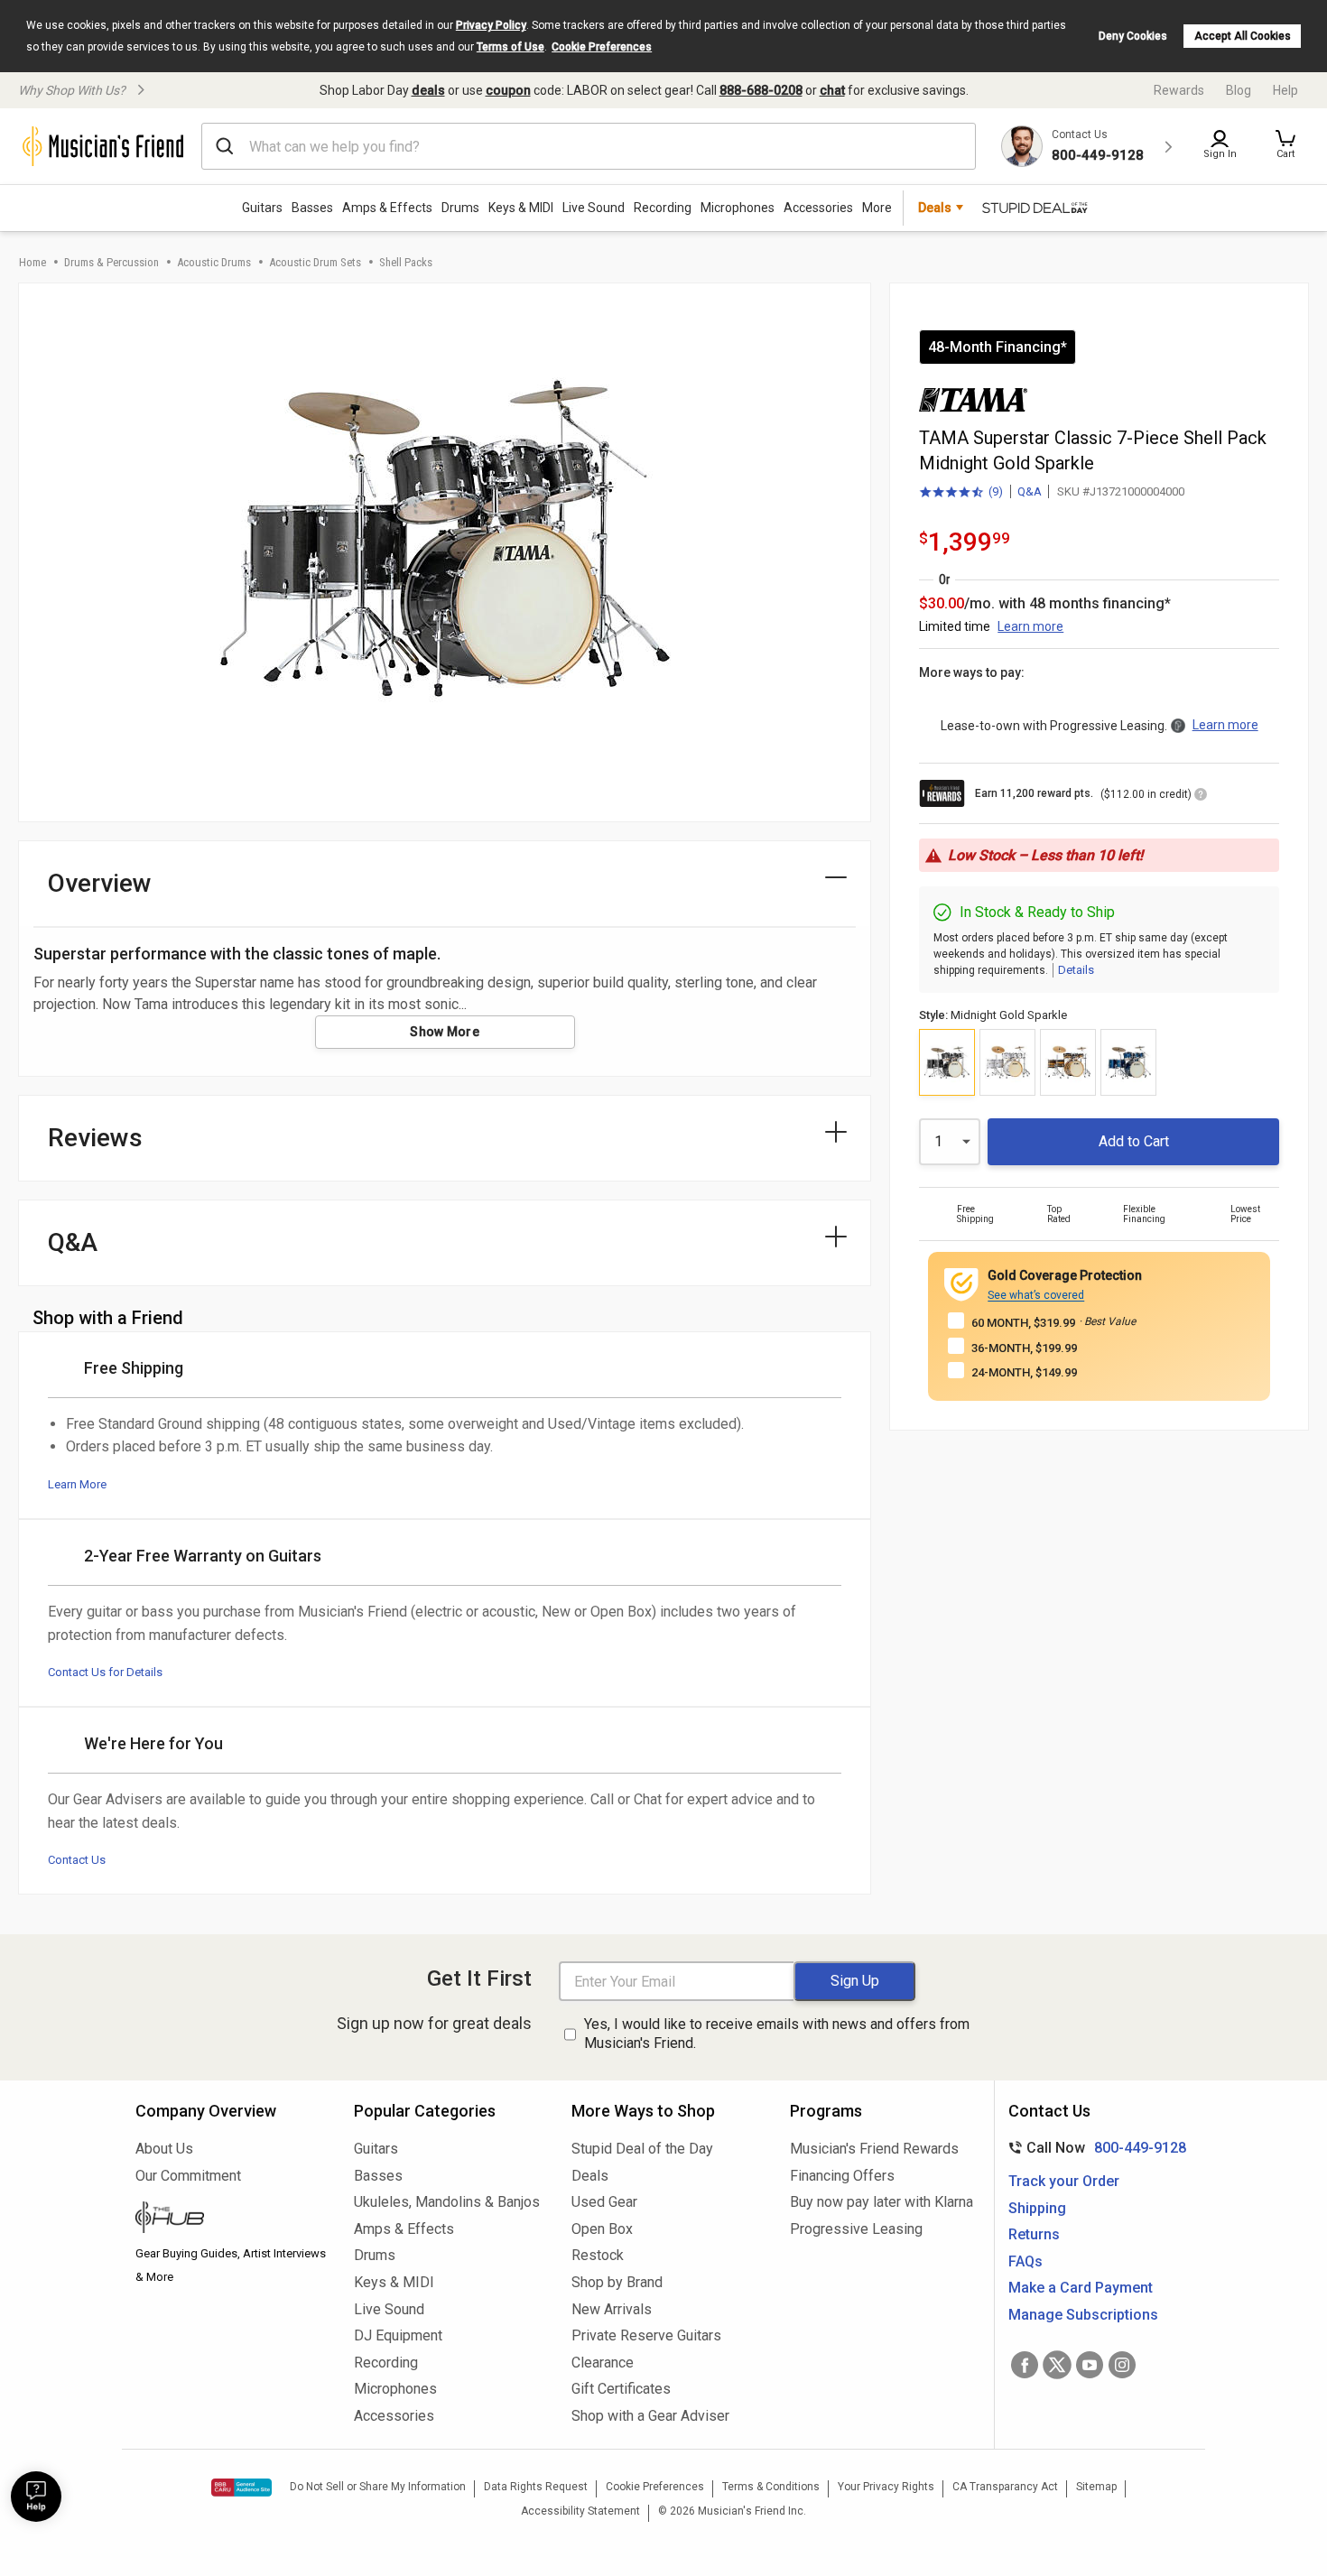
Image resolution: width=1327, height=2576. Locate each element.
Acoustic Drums (214, 262)
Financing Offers (842, 2176)
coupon (508, 90)
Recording (663, 208)
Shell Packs (406, 262)
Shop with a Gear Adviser (650, 2416)
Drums (460, 208)
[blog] (231, 2219)
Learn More (77, 1484)
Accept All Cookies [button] (1243, 36)
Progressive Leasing (856, 2229)
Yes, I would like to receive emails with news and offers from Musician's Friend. (777, 2034)
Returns (1034, 2234)
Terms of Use (510, 47)
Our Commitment (188, 2176)
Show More (445, 1032)
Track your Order (1064, 2181)
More (877, 208)
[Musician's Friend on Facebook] (1025, 2365)
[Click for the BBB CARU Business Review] (241, 2488)
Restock (598, 2255)
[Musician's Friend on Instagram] (1122, 2365)
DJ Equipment (398, 2335)
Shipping (1037, 2208)
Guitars (262, 208)
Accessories (818, 208)
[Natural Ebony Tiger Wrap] (1068, 1062)
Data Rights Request (536, 2487)
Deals (590, 2176)
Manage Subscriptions (1083, 2315)
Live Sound (594, 208)
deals (428, 90)
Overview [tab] (100, 883)
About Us (164, 2149)
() (961, 493)
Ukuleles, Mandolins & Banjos (447, 2202)
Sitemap (1096, 2487)
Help (1285, 90)
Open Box (602, 2229)
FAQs (1025, 2261)
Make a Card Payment (1081, 2288)
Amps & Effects (387, 208)
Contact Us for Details (105, 1672)
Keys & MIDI (521, 208)
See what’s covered (1036, 1295)
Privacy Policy (491, 25)
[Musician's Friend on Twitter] (1057, 2365)
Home (32, 262)
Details (1076, 970)
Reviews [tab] (95, 1138)
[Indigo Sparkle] (1128, 1062)
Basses (312, 208)
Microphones (738, 208)
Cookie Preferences (602, 47)
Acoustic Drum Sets (315, 262)
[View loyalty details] (1201, 797)
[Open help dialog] (36, 2497)
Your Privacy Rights (886, 2487)
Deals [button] (935, 208)
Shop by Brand (617, 2282)
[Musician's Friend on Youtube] (1090, 2365)
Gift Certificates (621, 2389)
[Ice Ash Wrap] (1007, 1062)
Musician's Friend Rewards (874, 2149)
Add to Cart (1134, 1141)
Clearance (603, 2363)
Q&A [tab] (73, 1242)
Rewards (1179, 90)
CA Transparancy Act (1005, 2487)
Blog (1239, 90)
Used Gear (604, 2202)
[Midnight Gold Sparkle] (947, 1062)
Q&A (1030, 491)
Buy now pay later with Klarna (882, 2202)
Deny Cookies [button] (1133, 36)
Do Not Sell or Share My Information (378, 2487)
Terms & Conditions (771, 2487)
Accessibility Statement (580, 2511)
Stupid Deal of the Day (642, 2149)
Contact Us (77, 1860)
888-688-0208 (761, 90)
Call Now (1094, 2148)
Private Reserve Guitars (646, 2335)
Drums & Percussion (111, 262)
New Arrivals (612, 2309)
